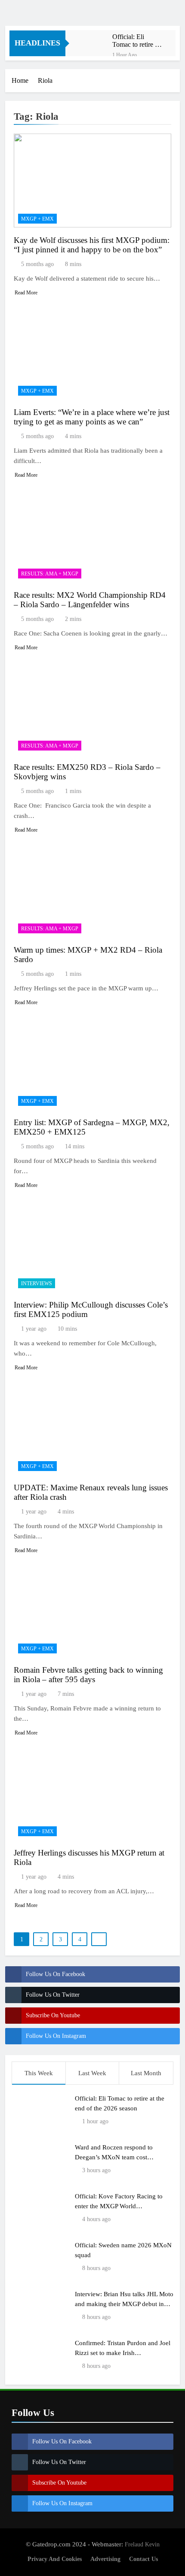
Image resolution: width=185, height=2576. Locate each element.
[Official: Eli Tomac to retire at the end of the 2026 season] (93, 43)
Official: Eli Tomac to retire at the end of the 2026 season (136, 41)
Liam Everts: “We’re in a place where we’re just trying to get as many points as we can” (92, 417)
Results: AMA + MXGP (50, 574)
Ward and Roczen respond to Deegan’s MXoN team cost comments (114, 2157)
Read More (26, 293)
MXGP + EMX (37, 219)
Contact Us (143, 2559)
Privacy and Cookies (55, 2559)
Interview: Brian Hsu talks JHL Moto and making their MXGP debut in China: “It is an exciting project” (124, 2304)
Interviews (37, 1283)
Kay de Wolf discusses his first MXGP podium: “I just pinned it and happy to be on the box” (92, 245)
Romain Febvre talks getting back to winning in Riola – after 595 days (88, 1675)
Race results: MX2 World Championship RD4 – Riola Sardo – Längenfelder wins (90, 600)
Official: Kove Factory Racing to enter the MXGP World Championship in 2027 (119, 2206)
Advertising (105, 2559)
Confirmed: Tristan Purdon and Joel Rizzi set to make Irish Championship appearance (123, 2353)
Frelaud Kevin (142, 2544)
